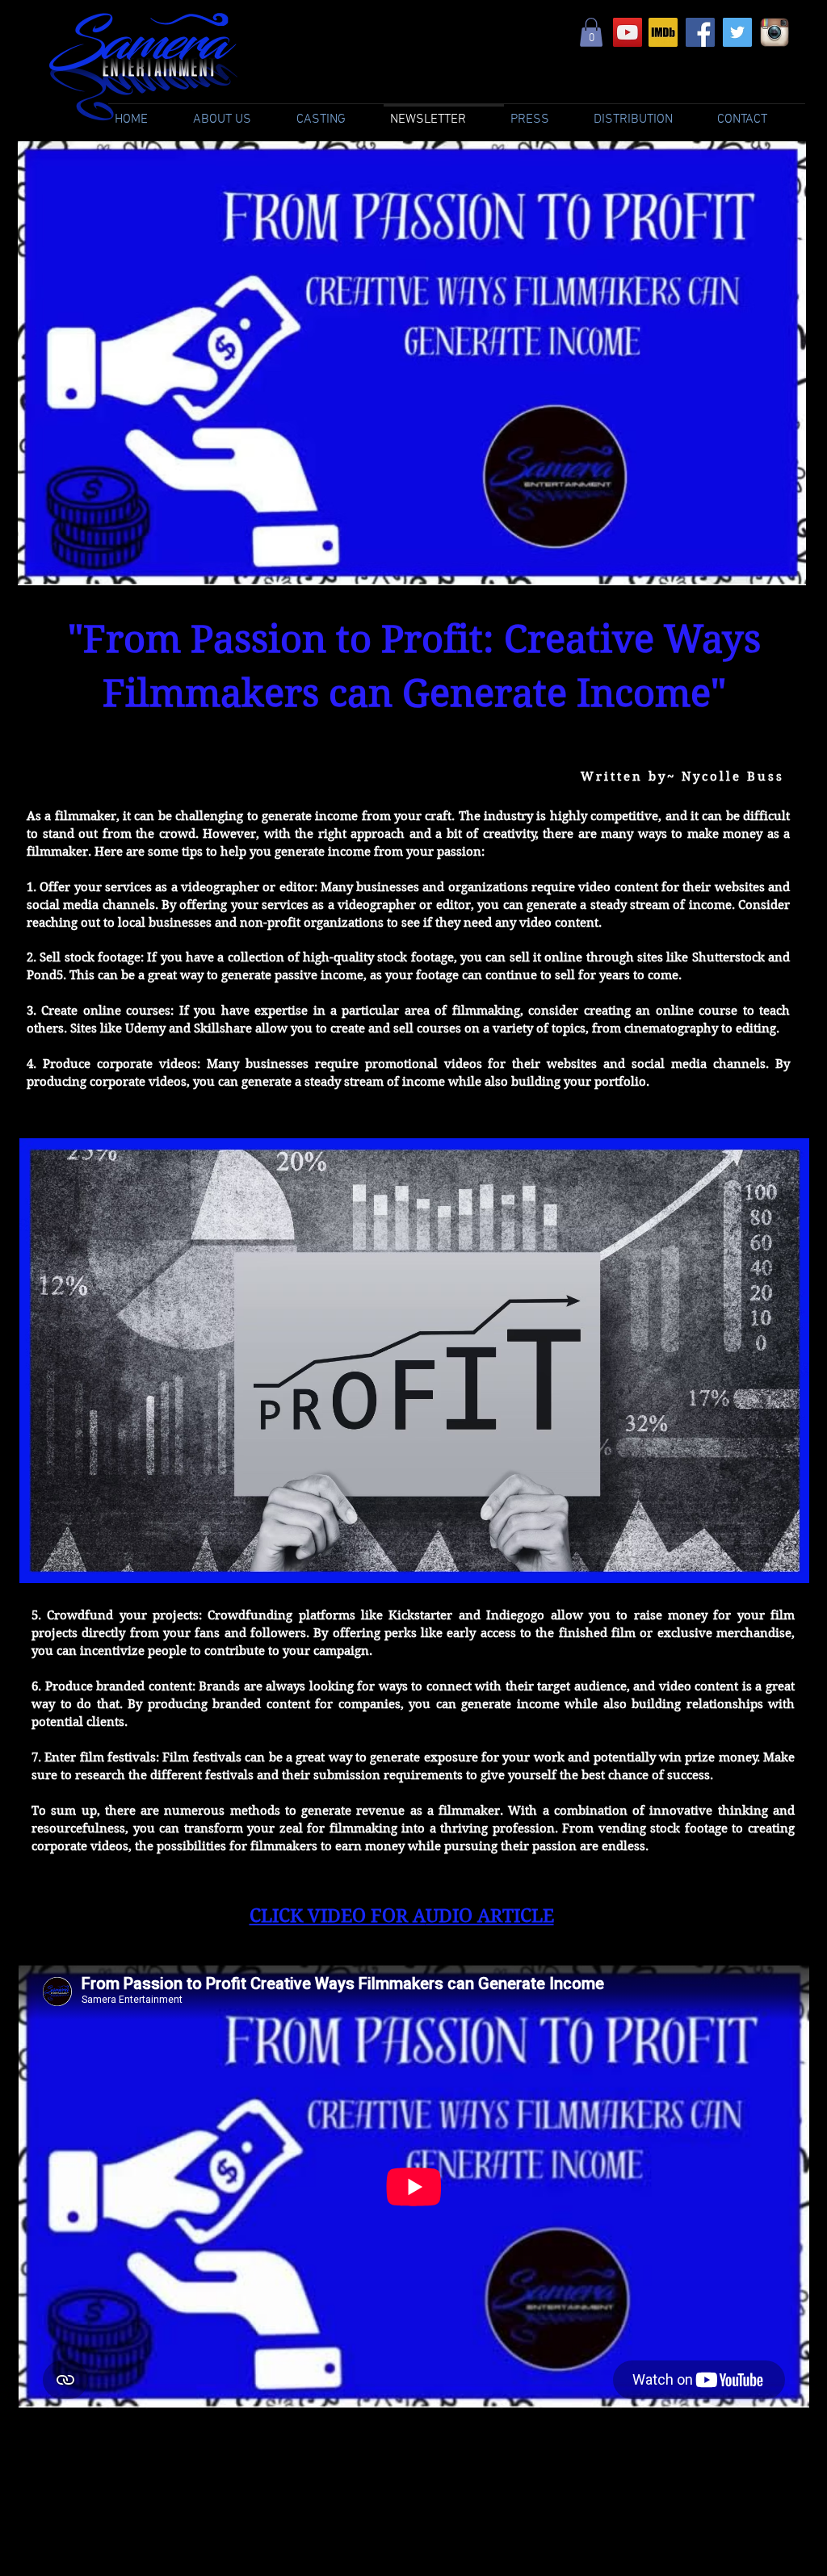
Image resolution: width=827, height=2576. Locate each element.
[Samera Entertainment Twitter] (737, 32)
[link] (591, 32)
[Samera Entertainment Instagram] (775, 32)
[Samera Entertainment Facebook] (700, 32)
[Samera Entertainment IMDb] (663, 32)
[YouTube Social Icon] (628, 32)
